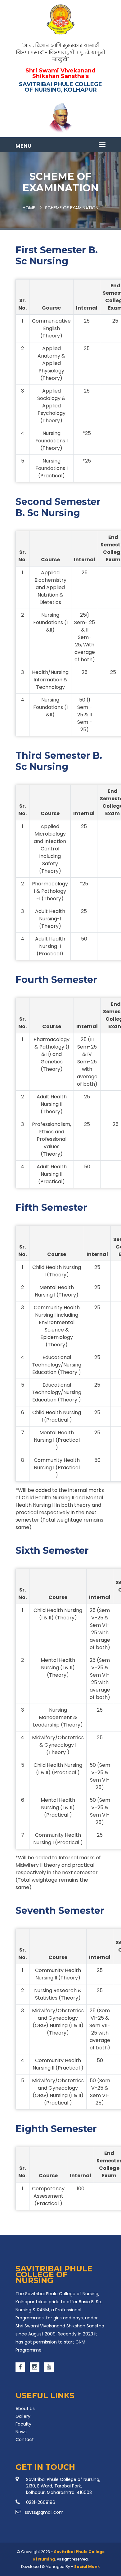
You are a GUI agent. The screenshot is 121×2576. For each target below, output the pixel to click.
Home (29, 208)
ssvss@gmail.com (44, 2512)
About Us (25, 2409)
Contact (25, 2439)
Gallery (23, 2416)
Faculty (23, 2424)
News (21, 2432)
